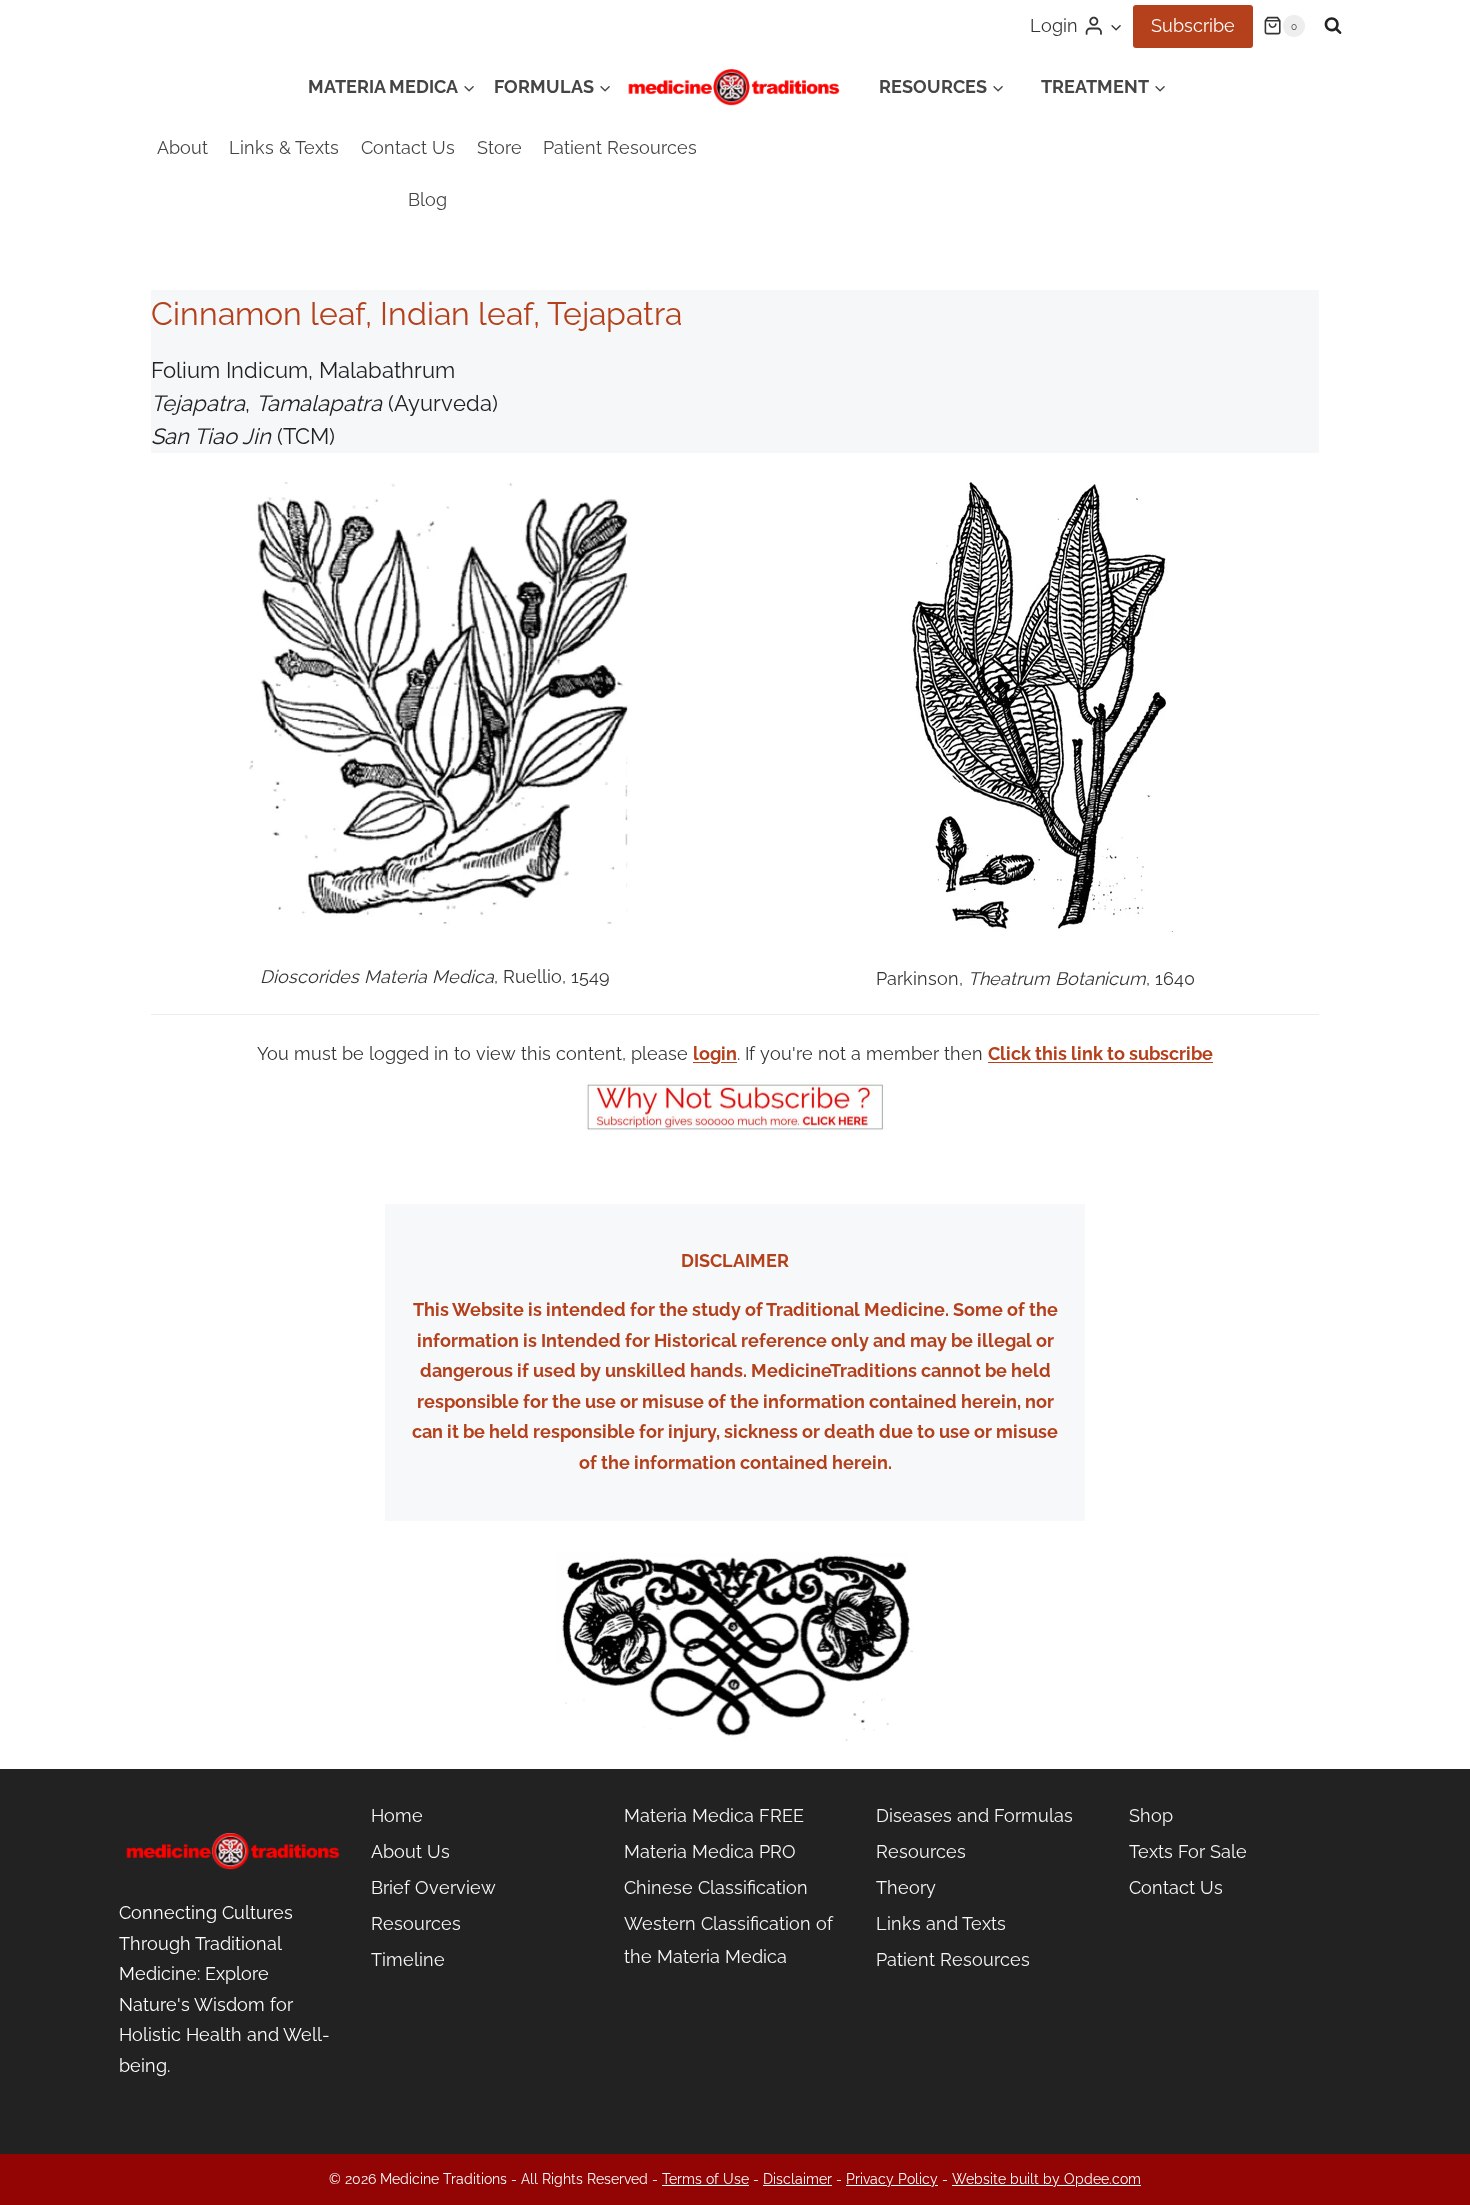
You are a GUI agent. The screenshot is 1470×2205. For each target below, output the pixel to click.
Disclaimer (797, 2179)
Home (397, 1815)
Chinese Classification (716, 1887)
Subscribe (1193, 25)
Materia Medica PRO (710, 1851)
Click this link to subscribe (1100, 1053)
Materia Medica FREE (714, 1815)
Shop (1151, 1815)
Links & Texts (284, 147)
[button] (1115, 26)
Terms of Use (705, 2179)
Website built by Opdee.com (1046, 2179)
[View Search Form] (1333, 26)
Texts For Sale (1188, 1851)
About (182, 147)
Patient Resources (620, 147)
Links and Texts (941, 1923)
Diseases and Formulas (974, 1815)
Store (499, 147)
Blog (427, 199)
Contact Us (408, 147)
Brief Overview (433, 1887)
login (715, 1053)
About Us (410, 1851)
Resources (416, 1923)
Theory (906, 1887)
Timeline (408, 1959)
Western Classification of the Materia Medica (728, 1939)
